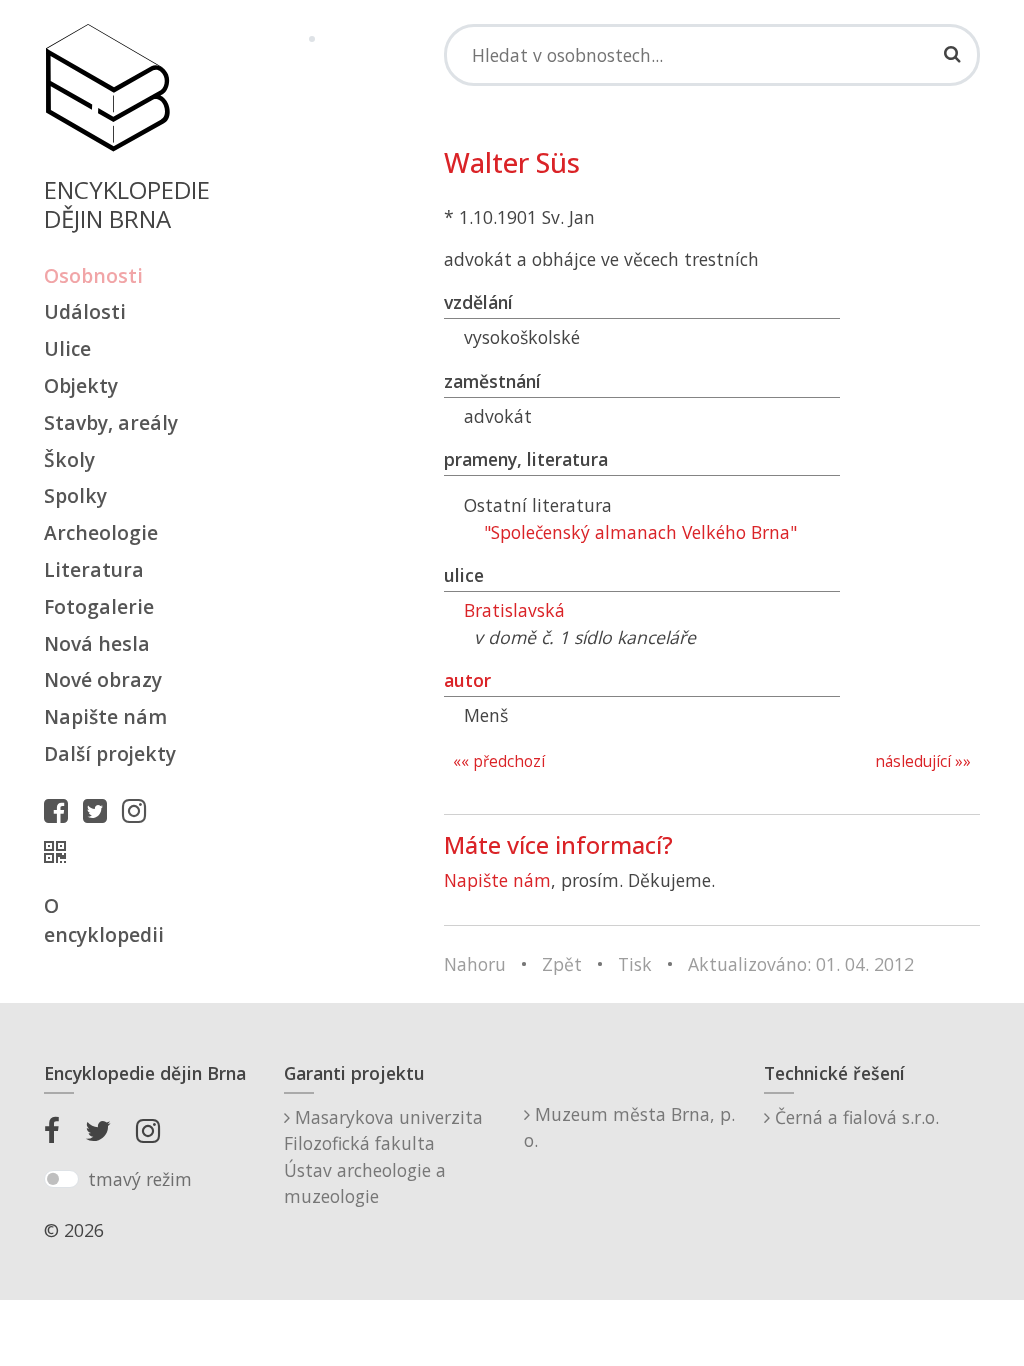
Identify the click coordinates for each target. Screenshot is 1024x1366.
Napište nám (105, 716)
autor (467, 680)
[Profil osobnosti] (60, 852)
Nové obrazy (103, 679)
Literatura (94, 569)
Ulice (67, 348)
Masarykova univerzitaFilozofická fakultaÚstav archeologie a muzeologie (383, 1156)
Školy (69, 459)
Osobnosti (93, 275)
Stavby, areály (111, 422)
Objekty (81, 385)
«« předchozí (499, 761)
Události (85, 311)
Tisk (635, 964)
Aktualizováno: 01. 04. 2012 (801, 964)
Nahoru (475, 964)
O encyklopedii (104, 920)
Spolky (75, 495)
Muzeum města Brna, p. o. (629, 1127)
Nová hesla (97, 643)
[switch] (61, 1179)
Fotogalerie (99, 606)
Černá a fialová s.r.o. (854, 1117)
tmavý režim (140, 1179)
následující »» (923, 761)
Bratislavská (514, 610)
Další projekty (110, 753)
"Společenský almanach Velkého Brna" (640, 532)
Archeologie (101, 532)
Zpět (562, 964)
